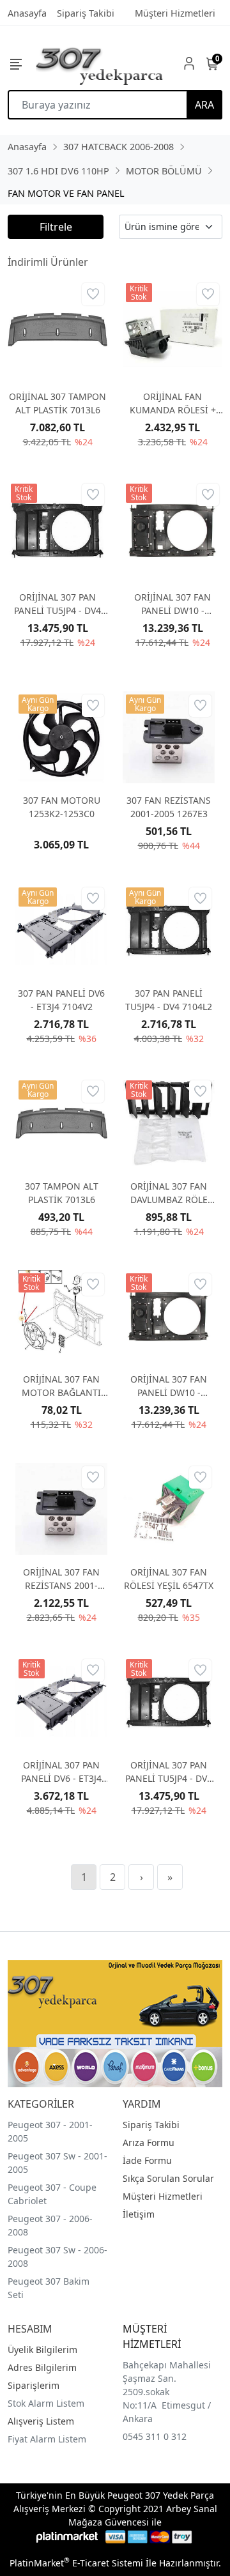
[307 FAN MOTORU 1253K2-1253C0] (61, 737)
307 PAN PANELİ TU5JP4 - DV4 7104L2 (169, 1000)
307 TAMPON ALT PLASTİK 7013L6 (62, 1193)
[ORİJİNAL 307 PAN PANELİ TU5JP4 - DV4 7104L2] (57, 530)
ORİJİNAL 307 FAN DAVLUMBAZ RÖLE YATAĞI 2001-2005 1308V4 (169, 1193)
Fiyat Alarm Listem (47, 2439)
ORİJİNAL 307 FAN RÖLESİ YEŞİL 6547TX (169, 1579)
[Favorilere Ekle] (93, 294)
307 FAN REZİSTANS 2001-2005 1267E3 (169, 807)
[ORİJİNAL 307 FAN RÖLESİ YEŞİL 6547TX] (169, 1509)
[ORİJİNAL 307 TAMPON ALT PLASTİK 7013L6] (57, 330)
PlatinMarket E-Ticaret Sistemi (76, 2563)
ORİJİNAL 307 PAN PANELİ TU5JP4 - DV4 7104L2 (57, 604)
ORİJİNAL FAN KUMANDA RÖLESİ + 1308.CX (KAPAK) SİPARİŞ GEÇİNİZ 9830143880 (173, 403)
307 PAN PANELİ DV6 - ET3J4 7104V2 (61, 1000)
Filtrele (56, 227)
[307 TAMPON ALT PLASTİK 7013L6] (61, 1123)
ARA (204, 105)
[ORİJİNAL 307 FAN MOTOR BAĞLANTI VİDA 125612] (61, 1316)
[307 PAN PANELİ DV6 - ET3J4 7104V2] (61, 930)
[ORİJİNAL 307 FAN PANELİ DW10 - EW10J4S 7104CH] (172, 530)
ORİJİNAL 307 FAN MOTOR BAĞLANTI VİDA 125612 (61, 1386)
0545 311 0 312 (155, 2436)
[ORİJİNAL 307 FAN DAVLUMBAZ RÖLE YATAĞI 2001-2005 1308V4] (169, 1123)
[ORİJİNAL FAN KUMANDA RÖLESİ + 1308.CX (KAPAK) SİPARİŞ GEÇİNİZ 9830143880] (172, 330)
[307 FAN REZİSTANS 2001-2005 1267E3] (169, 737)
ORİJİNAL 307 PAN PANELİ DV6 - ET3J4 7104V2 (61, 1772)
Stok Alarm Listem (46, 2403)
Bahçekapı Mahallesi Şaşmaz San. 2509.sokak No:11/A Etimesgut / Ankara (167, 2392)
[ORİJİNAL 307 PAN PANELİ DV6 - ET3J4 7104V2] (61, 1702)
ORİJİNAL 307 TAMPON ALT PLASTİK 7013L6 (57, 403)
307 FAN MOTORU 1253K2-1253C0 (62, 807)
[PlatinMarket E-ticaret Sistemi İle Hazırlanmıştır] (67, 2537)
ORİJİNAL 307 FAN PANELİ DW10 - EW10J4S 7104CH (172, 604)
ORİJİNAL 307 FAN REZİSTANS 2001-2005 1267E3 (61, 1579)
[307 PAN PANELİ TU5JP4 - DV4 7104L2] (169, 930)
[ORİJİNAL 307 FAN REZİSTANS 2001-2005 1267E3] (61, 1509)
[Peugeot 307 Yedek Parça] (100, 63)
